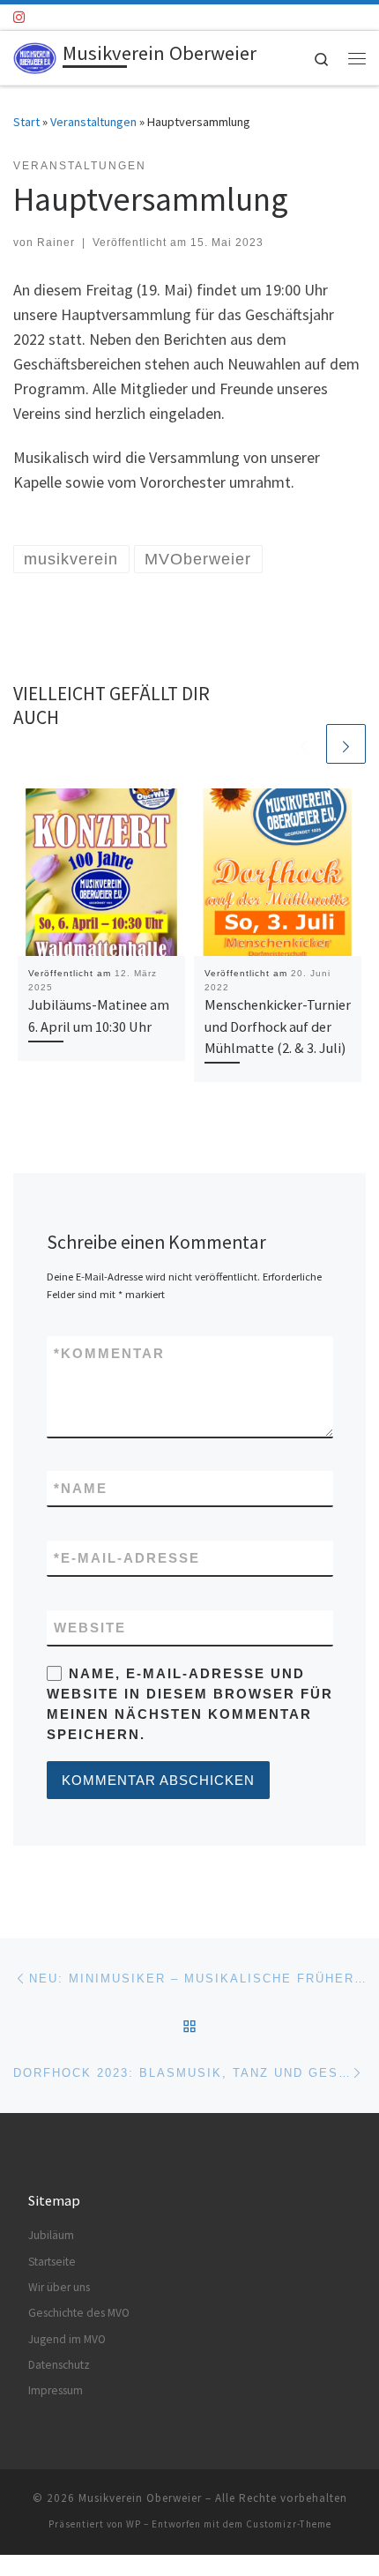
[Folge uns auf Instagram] (19, 17)
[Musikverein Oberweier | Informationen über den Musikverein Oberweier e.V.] (35, 56)
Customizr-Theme (289, 2524)
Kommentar (109, 1353)
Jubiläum (51, 2235)
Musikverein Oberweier (140, 2498)
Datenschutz (59, 2365)
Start (26, 122)
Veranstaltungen (93, 122)
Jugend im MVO (67, 2339)
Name (81, 1488)
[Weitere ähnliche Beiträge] (346, 744)
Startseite (52, 2262)
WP (134, 2524)
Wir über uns (59, 2287)
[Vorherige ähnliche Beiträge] (304, 744)
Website (90, 1628)
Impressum (56, 2390)
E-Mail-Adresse (127, 1558)
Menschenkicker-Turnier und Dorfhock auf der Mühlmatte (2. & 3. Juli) (278, 1026)
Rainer (56, 243)
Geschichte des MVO (79, 2313)
